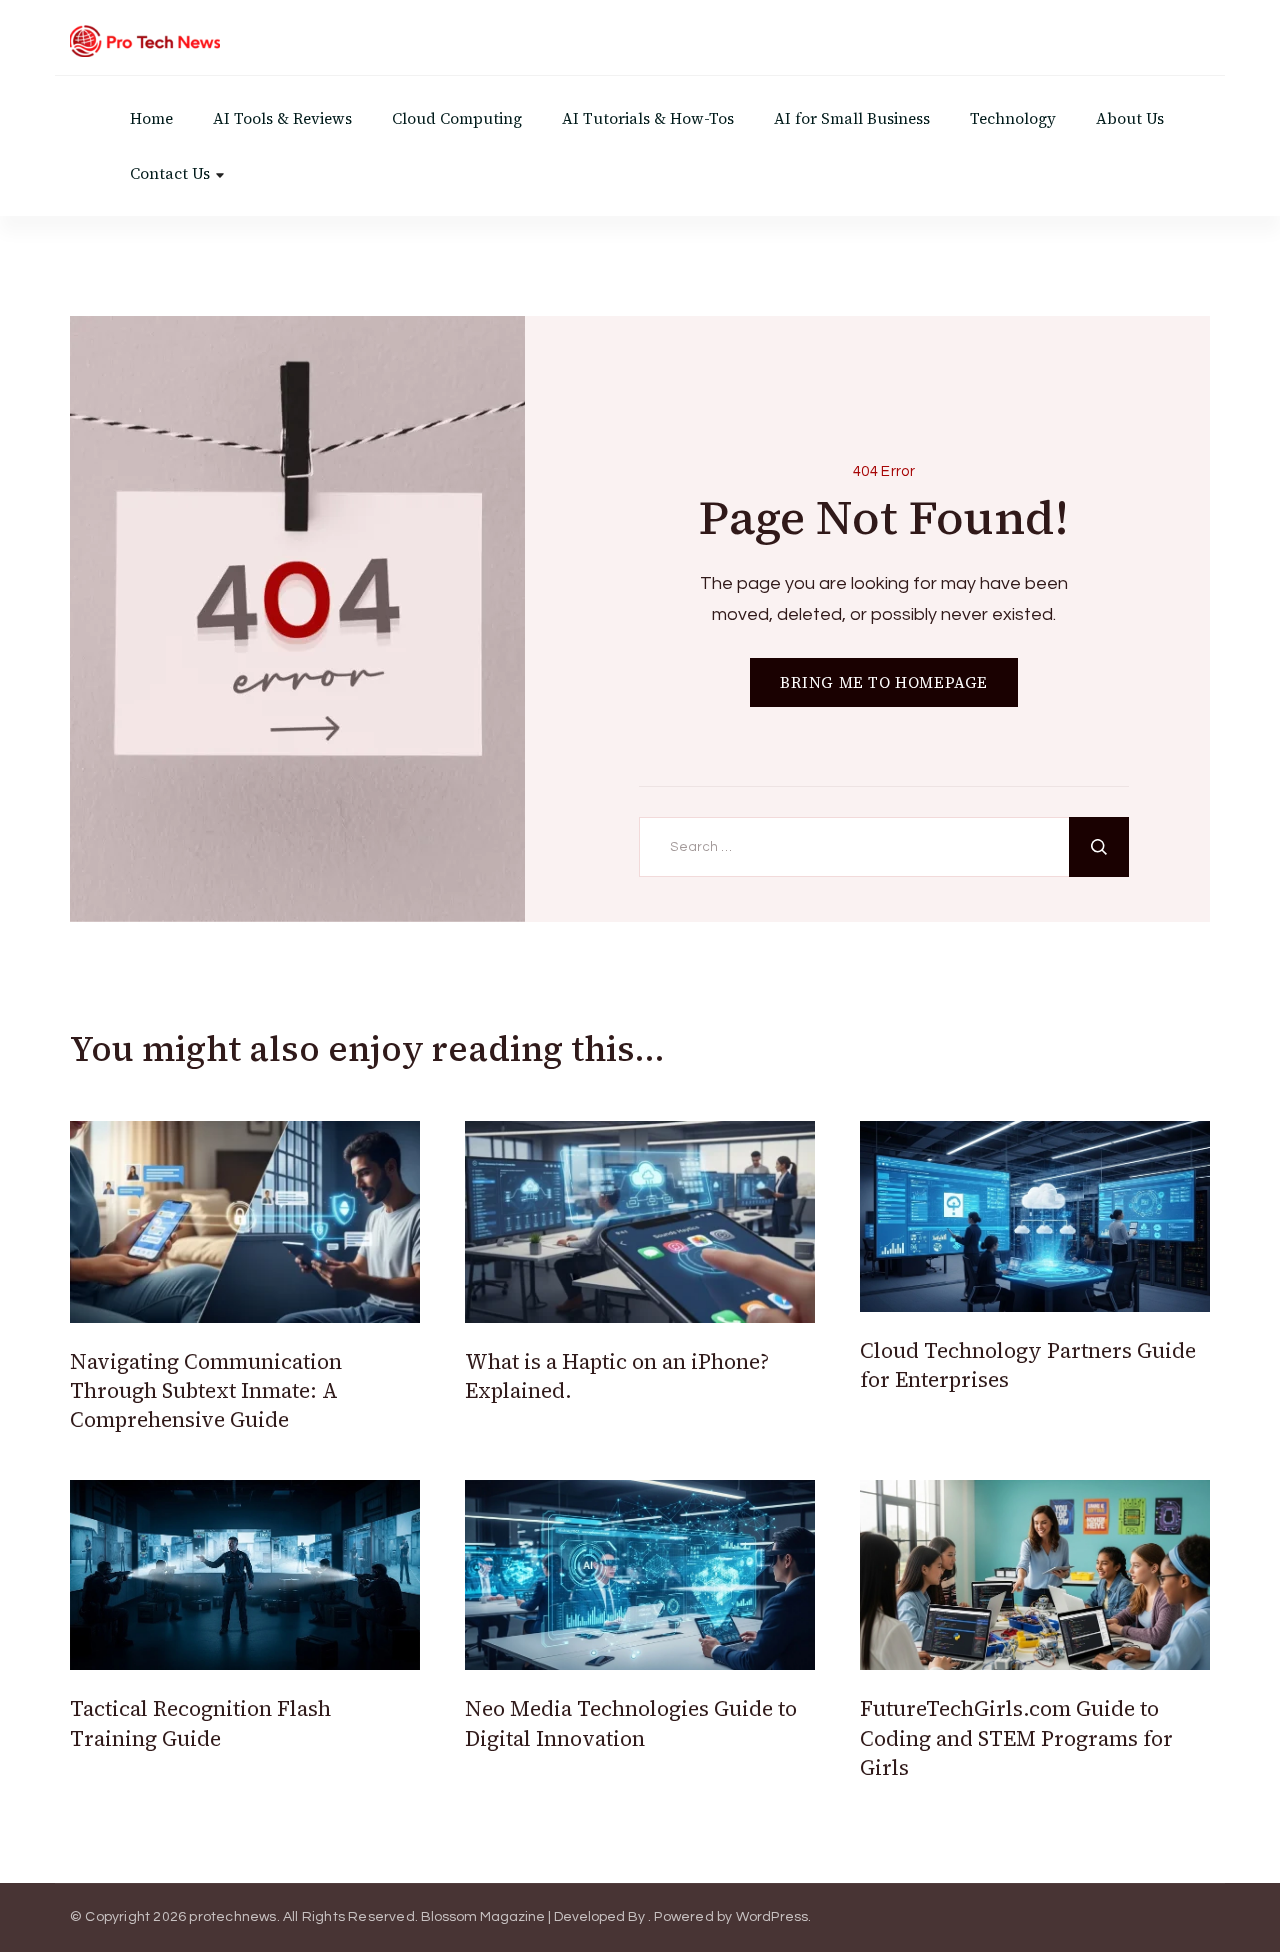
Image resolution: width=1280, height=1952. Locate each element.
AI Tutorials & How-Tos (648, 118)
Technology (1013, 118)
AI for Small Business (852, 118)
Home (151, 118)
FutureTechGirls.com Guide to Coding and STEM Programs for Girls (1016, 1738)
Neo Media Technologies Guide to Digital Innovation (631, 1723)
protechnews (232, 1917)
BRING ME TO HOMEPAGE (884, 682)
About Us (1130, 118)
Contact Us (170, 173)
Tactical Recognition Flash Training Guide (200, 1723)
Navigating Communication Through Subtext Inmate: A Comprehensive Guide (206, 1391)
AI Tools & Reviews (282, 118)
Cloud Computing (457, 118)
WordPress (772, 1917)
